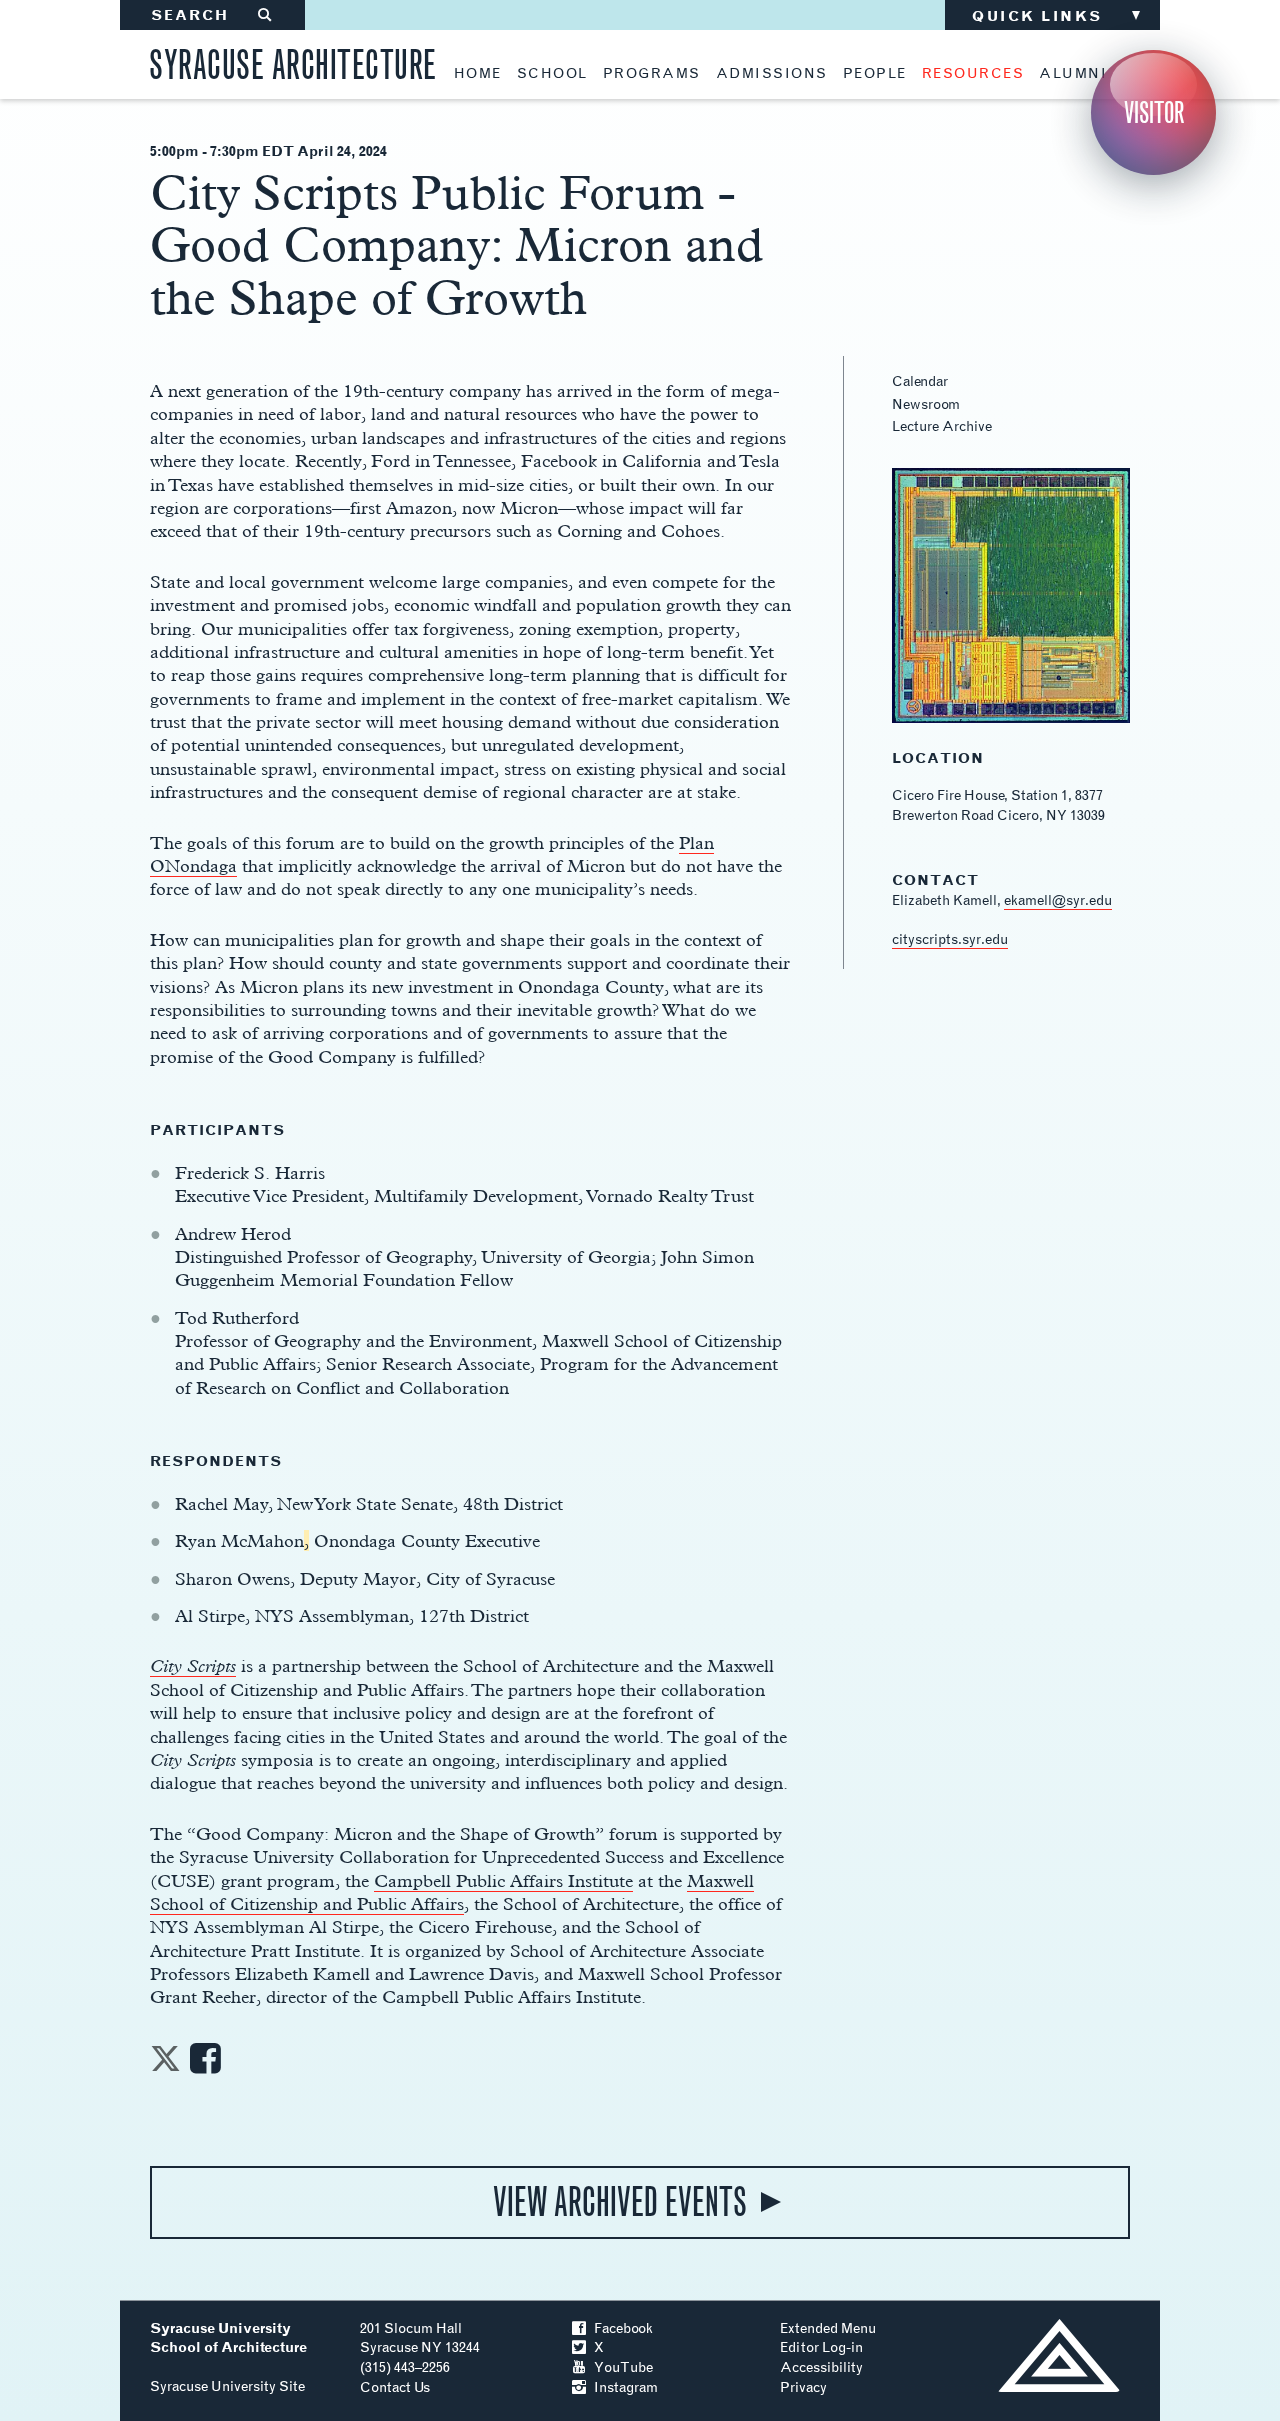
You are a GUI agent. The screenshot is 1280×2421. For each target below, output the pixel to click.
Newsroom (926, 404)
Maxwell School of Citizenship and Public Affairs (452, 1892)
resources (973, 74)
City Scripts (193, 1665)
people (875, 74)
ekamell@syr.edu (1058, 900)
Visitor (1154, 112)
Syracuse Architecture (293, 61)
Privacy (803, 2387)
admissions (772, 74)
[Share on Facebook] (205, 2064)
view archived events (620, 2202)
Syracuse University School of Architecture (228, 2338)
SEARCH (212, 15)
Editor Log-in (821, 2347)
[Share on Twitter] (165, 2064)
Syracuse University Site (227, 2386)
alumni (1073, 74)
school (552, 74)
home (478, 74)
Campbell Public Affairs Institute (503, 1880)
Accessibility (821, 2367)
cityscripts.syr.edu (950, 939)
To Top (1058, 2355)
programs (652, 74)
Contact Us (395, 2387)
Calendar (920, 381)
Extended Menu (828, 2328)
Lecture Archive (942, 426)
